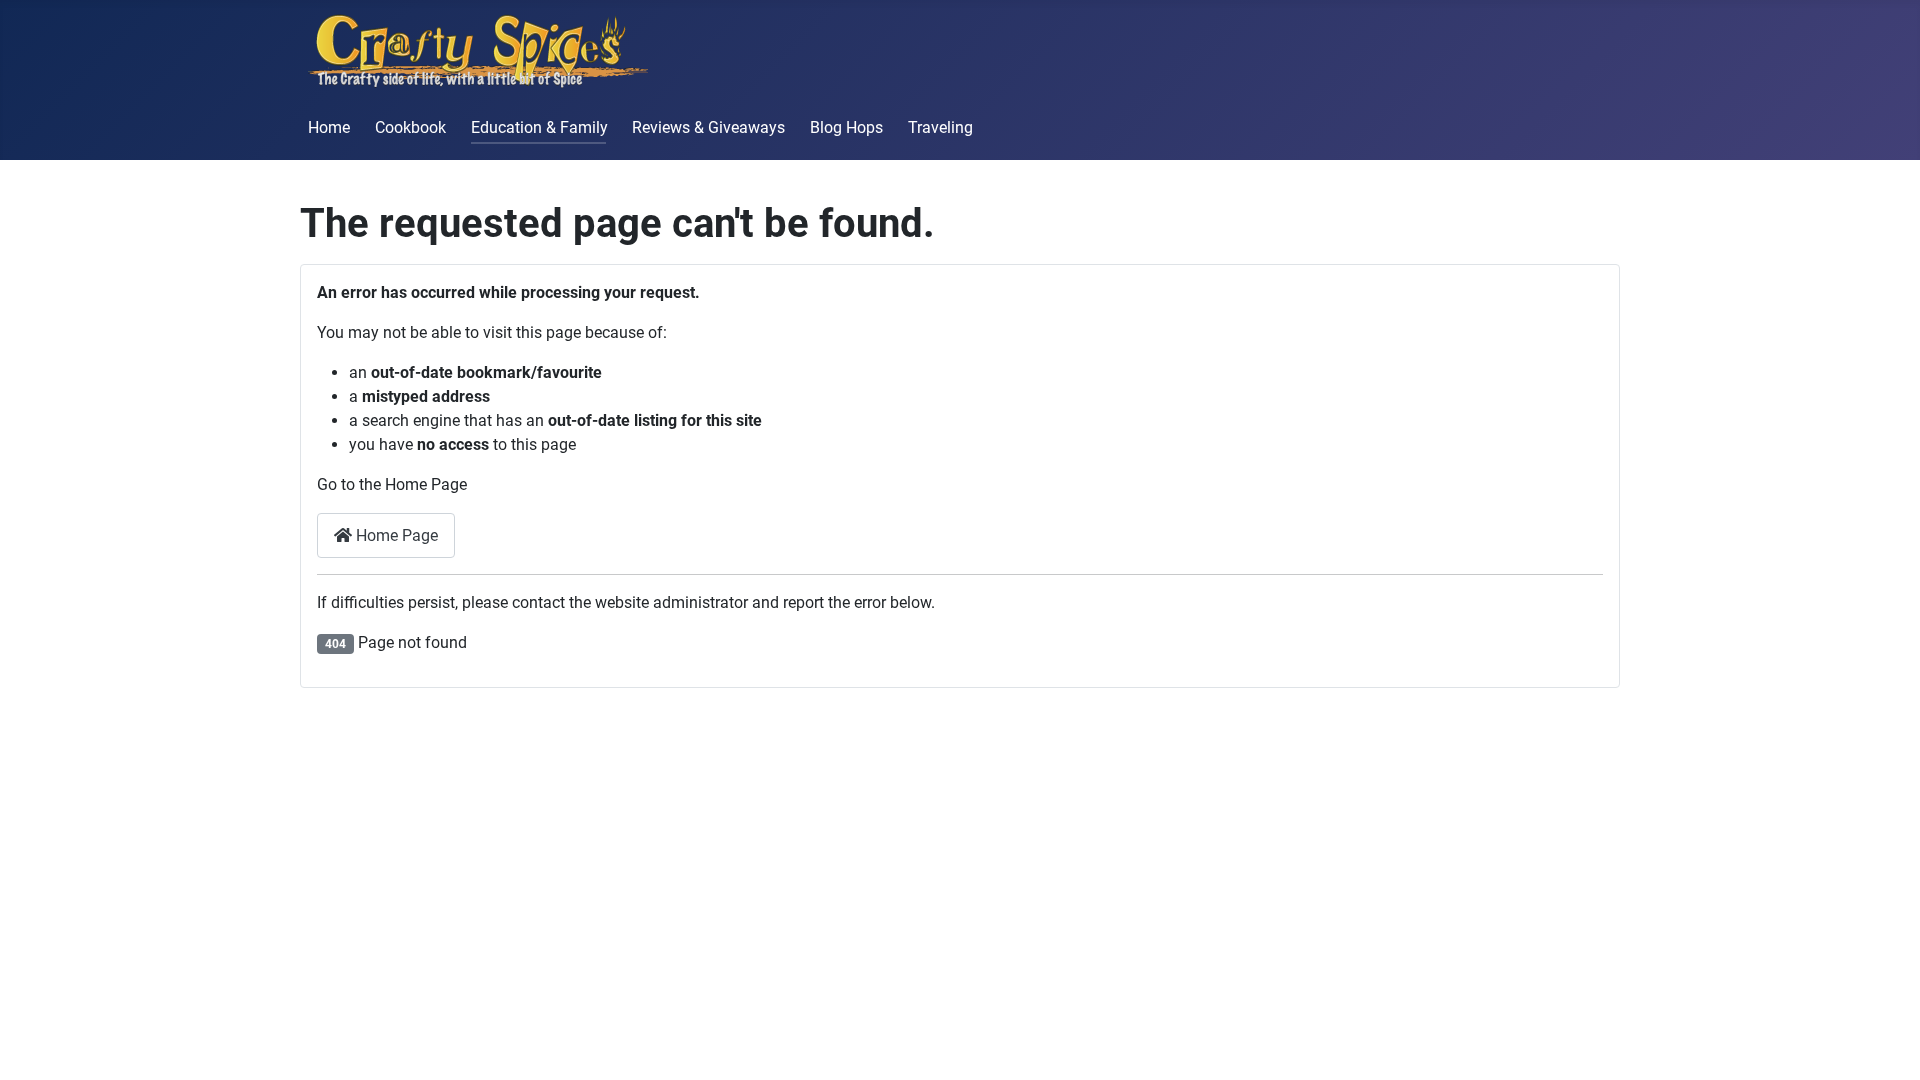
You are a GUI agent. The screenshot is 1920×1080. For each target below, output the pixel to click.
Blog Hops (846, 127)
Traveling (940, 127)
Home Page (395, 535)
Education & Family (539, 127)
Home (329, 127)
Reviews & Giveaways (708, 127)
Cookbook (410, 127)
